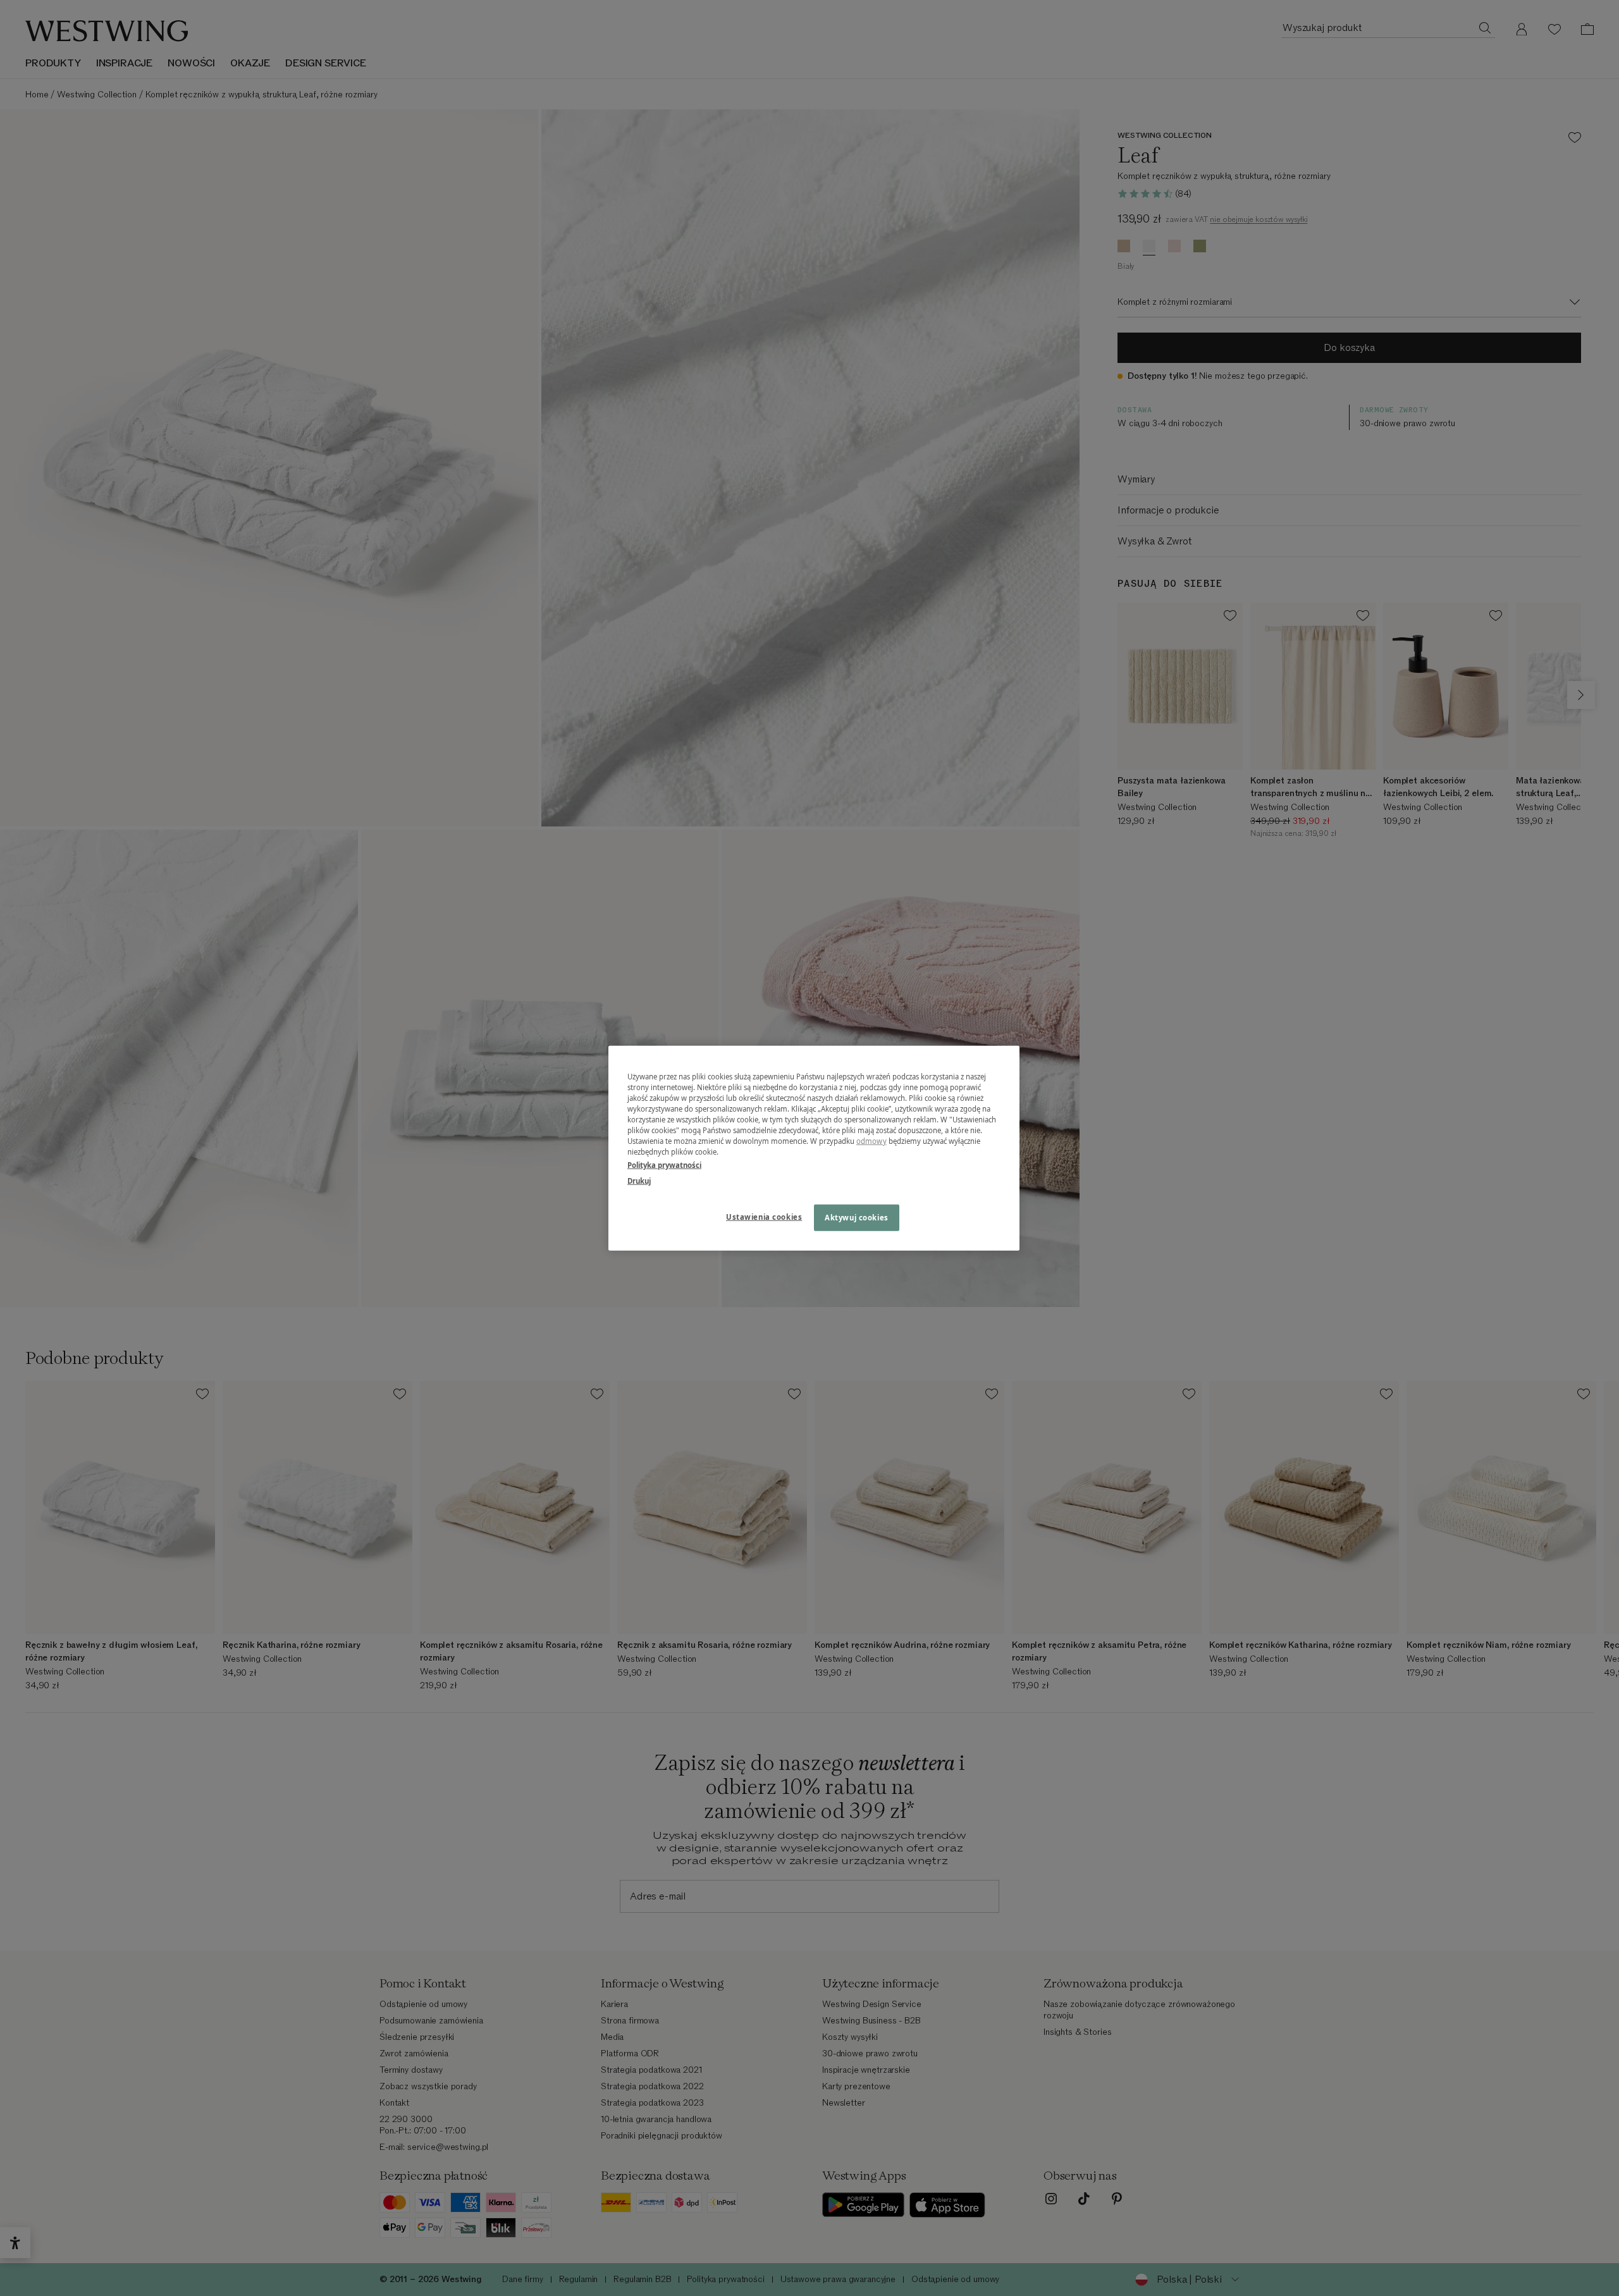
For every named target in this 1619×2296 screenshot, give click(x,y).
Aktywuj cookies (857, 1218)
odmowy (871, 1141)
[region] (814, 1148)
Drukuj (639, 1181)
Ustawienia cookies (764, 1217)
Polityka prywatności (664, 1165)
